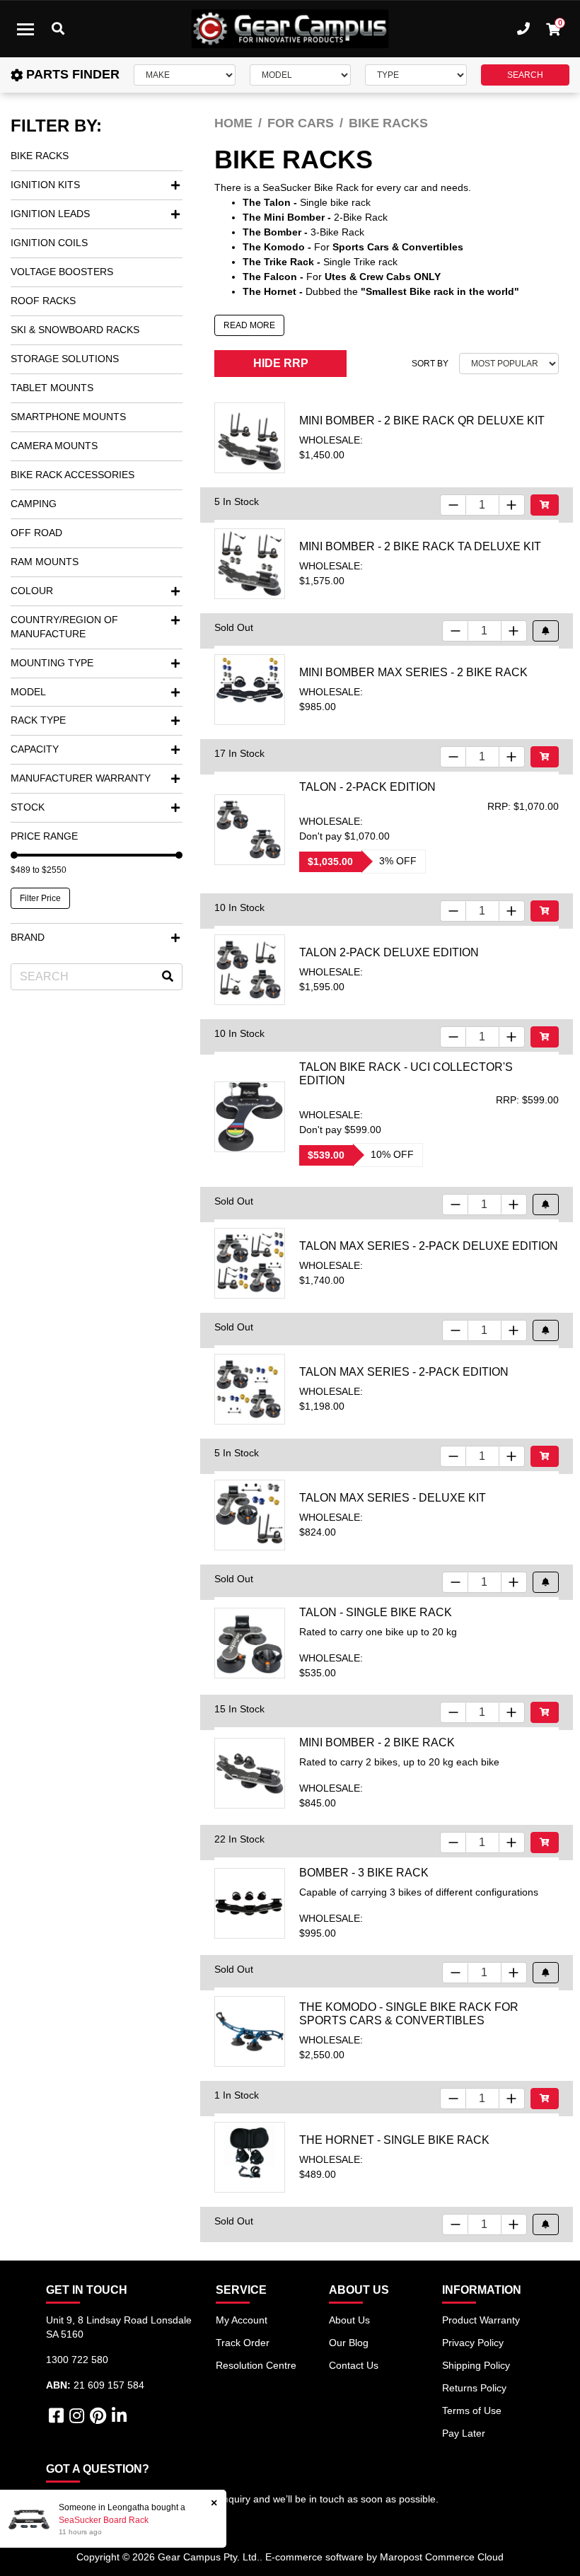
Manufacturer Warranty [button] (81, 778)
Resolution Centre (256, 2365)
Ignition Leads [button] (50, 214)
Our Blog (349, 2343)
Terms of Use (472, 2410)
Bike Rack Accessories (72, 475)
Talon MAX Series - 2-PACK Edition (404, 1372)
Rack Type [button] (38, 720)
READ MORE (249, 325)
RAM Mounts (45, 562)
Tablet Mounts (52, 388)
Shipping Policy (476, 2365)
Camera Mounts (54, 446)
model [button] (28, 692)
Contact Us (354, 2365)
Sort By (430, 364)
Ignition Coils (49, 243)
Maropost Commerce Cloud (442, 2557)
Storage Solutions (65, 359)
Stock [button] (28, 807)
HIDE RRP (281, 363)
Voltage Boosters (62, 272)
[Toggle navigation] (25, 29)
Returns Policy (474, 2388)
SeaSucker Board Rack (104, 2520)
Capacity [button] (35, 749)
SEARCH (525, 75)
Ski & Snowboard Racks (75, 330)
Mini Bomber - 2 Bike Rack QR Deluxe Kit (422, 420)
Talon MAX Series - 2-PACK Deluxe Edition (429, 1246)
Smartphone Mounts (68, 417)
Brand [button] (28, 937)
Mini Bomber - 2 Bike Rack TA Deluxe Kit (420, 546)
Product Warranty (481, 2320)
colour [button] (32, 591)
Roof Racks (43, 301)
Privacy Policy (473, 2343)
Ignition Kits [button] (45, 185)
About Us (349, 2320)
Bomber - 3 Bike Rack (364, 1873)
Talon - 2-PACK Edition (367, 787)
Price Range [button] (44, 836)
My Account (242, 2320)
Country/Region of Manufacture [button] (64, 627)
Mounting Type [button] (52, 663)
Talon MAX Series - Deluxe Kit (393, 1498)
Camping (34, 504)
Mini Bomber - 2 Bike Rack (377, 1742)
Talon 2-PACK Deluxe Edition (389, 952)
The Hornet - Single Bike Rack (394, 2140)
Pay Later (464, 2433)
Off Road (36, 533)
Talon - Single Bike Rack (376, 1612)
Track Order (243, 2343)
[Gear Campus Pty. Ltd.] (290, 29)
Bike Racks (40, 156)
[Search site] (168, 977)
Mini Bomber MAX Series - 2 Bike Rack (413, 672)
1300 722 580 (77, 2360)
